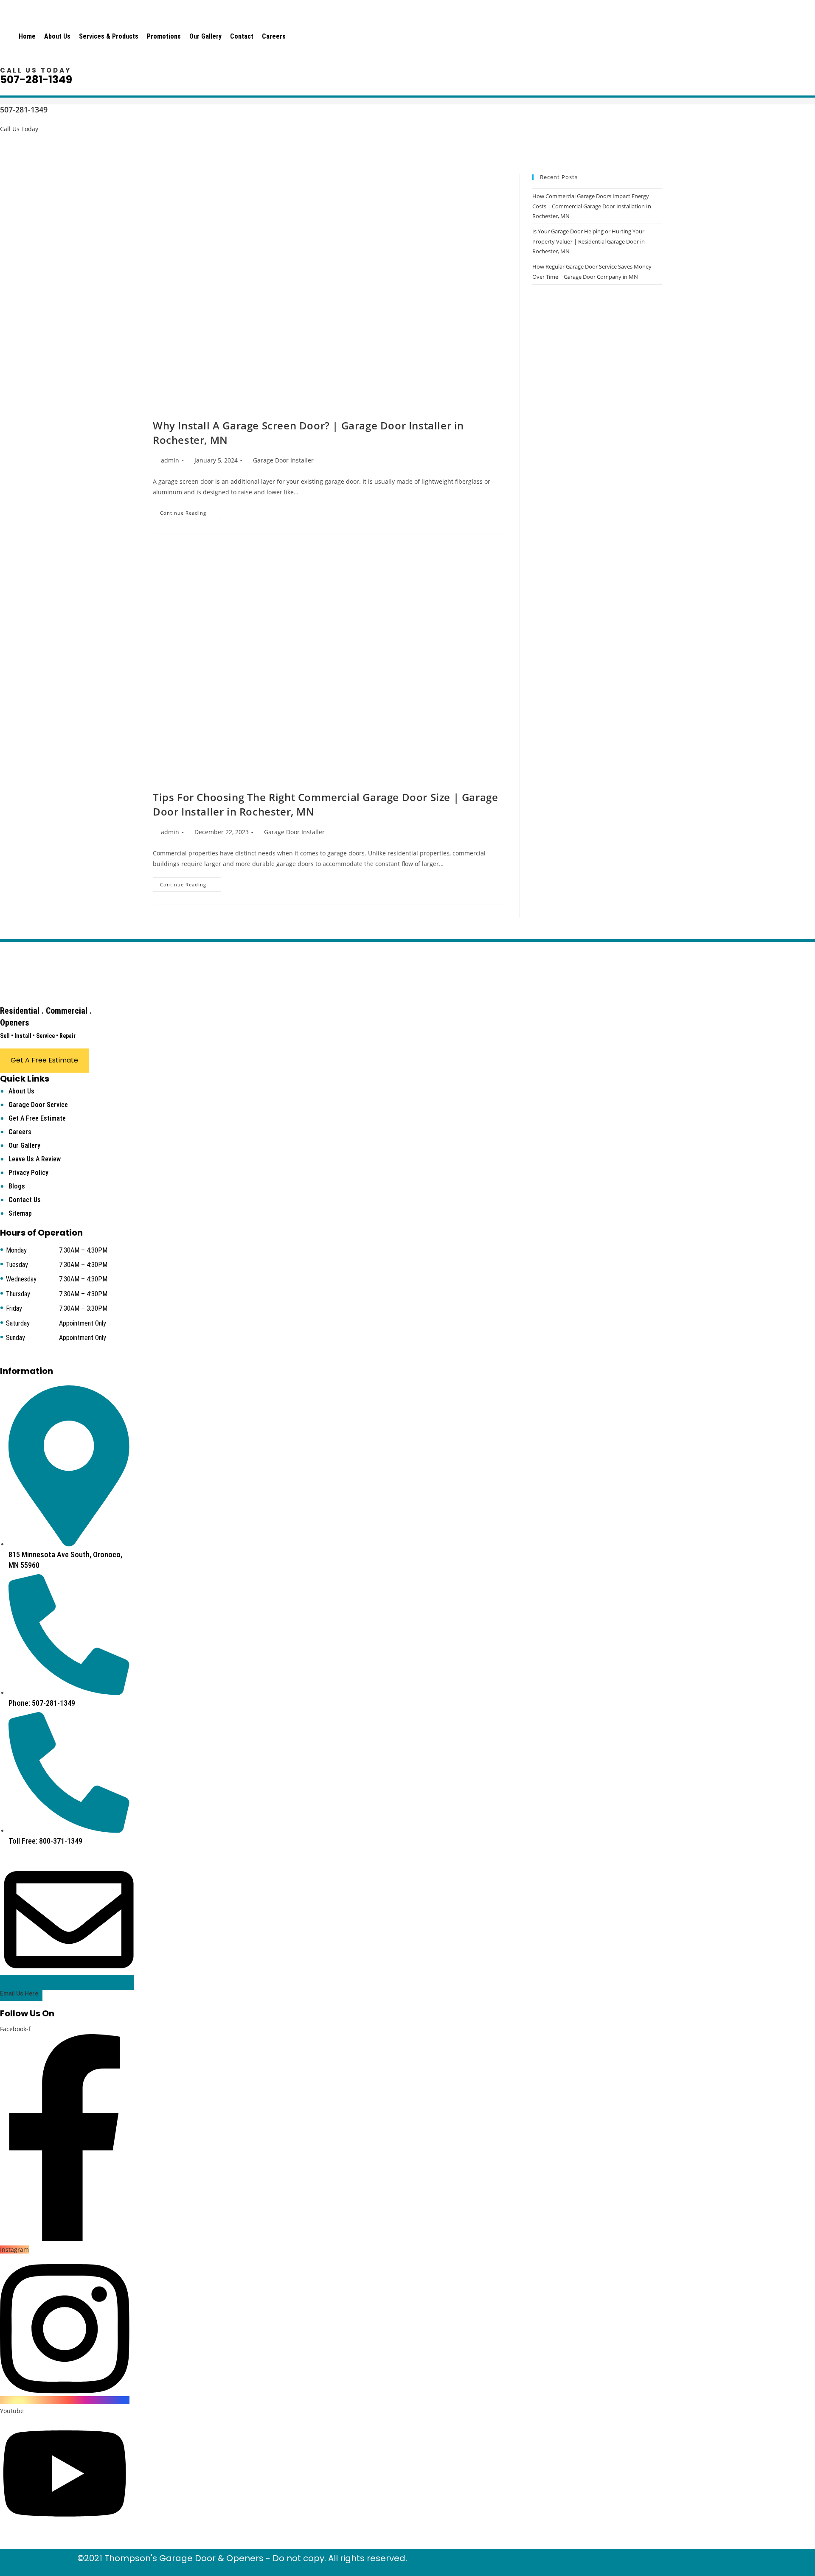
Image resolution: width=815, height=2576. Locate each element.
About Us (57, 36)
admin (170, 460)
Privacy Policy (28, 1173)
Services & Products (109, 36)
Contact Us (25, 1200)
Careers (274, 36)
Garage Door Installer (283, 460)
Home (27, 36)
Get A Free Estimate (37, 1118)
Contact (242, 36)
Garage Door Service (38, 1105)
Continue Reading (191, 514)
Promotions (164, 36)
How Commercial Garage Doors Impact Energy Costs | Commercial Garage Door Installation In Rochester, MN (592, 206)
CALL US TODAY (36, 70)
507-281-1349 (36, 80)
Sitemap (20, 1213)
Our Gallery (205, 36)
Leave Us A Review (35, 1159)
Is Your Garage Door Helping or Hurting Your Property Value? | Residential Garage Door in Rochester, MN (589, 241)
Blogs (17, 1186)
